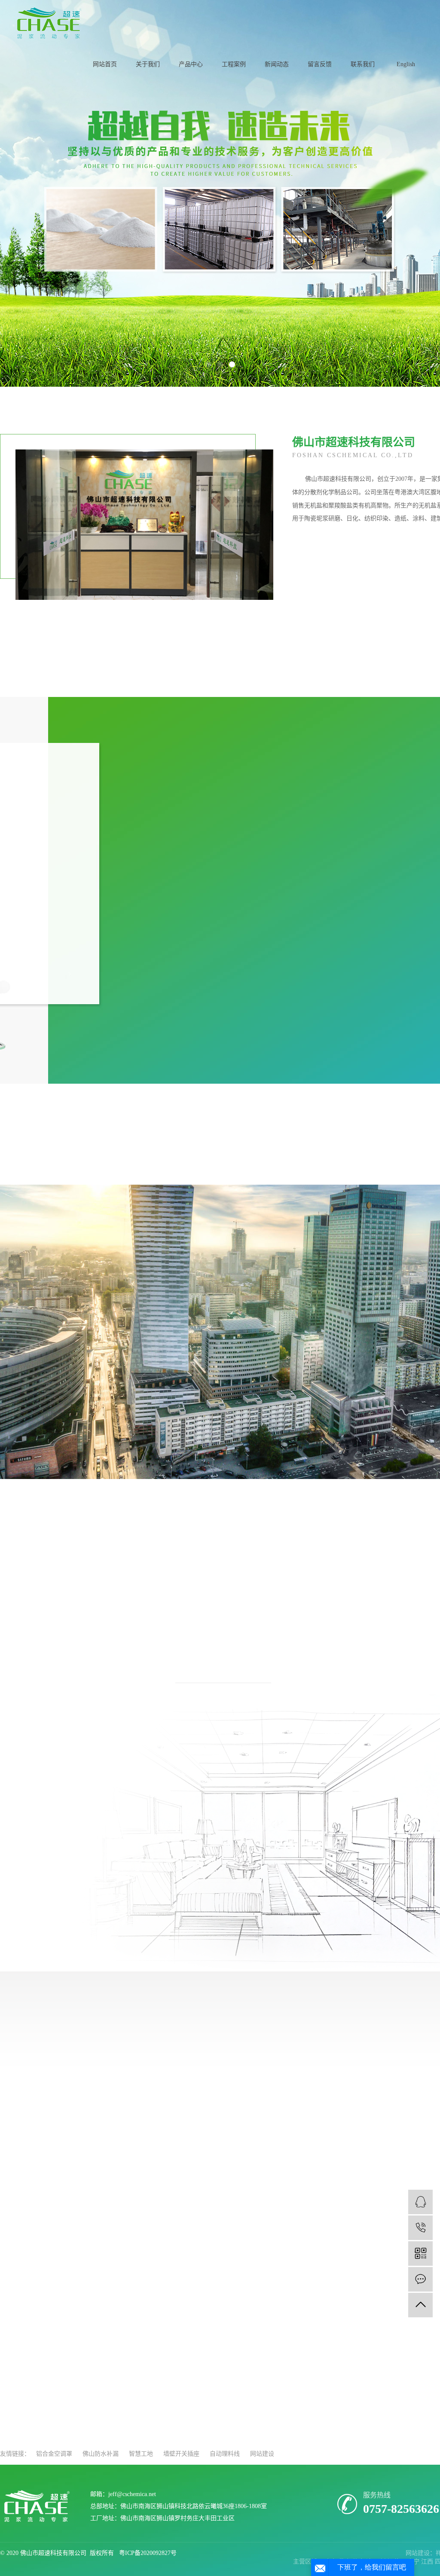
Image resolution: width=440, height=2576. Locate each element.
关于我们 (148, 64)
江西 (428, 2562)
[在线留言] (420, 2279)
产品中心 (191, 64)
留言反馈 (320, 64)
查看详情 (40, 1009)
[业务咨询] (420, 2202)
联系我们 (363, 64)
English (406, 64)
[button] (208, 364)
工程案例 (234, 64)
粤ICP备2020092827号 (148, 2553)
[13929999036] (420, 2228)
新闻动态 (277, 64)
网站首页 (105, 64)
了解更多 (69, 2175)
